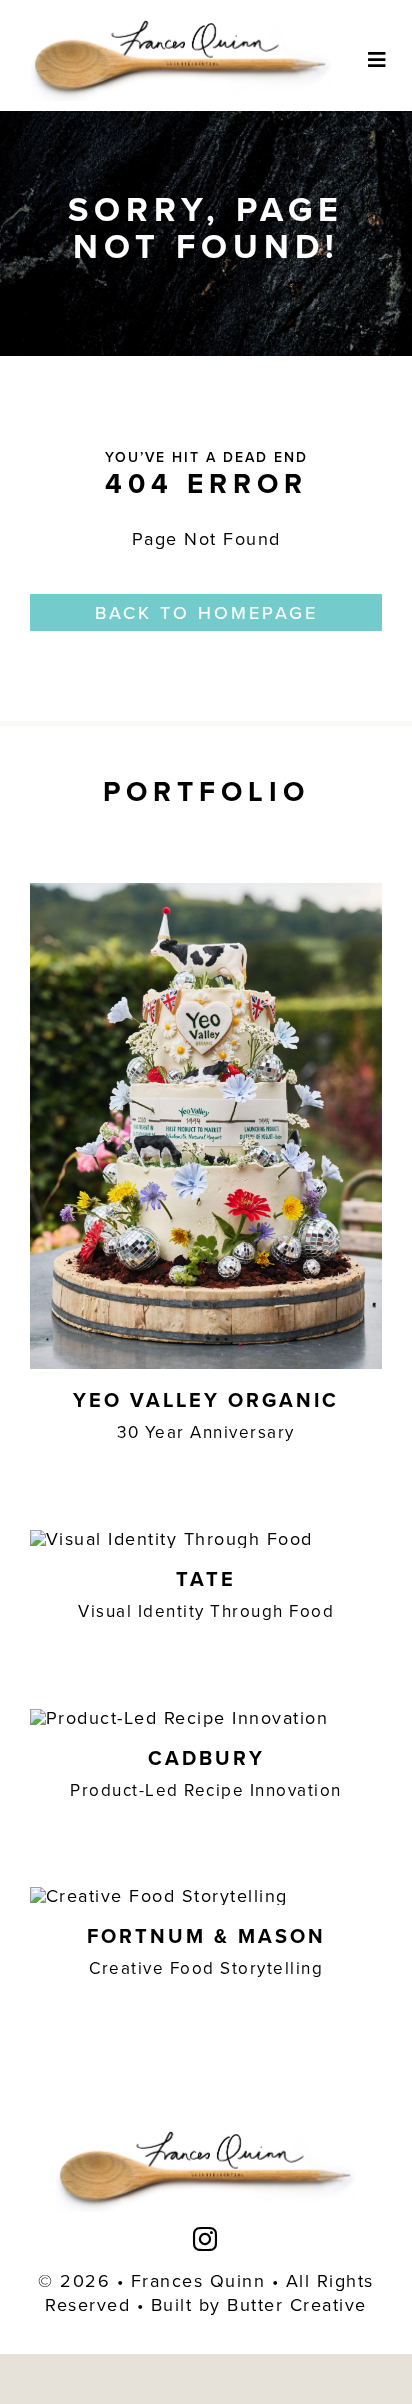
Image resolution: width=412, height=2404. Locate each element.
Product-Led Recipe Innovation (206, 1790)
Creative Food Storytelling (206, 1968)
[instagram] (206, 2239)
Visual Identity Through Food (206, 1611)
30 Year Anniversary (206, 1432)
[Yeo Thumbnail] (206, 891)
